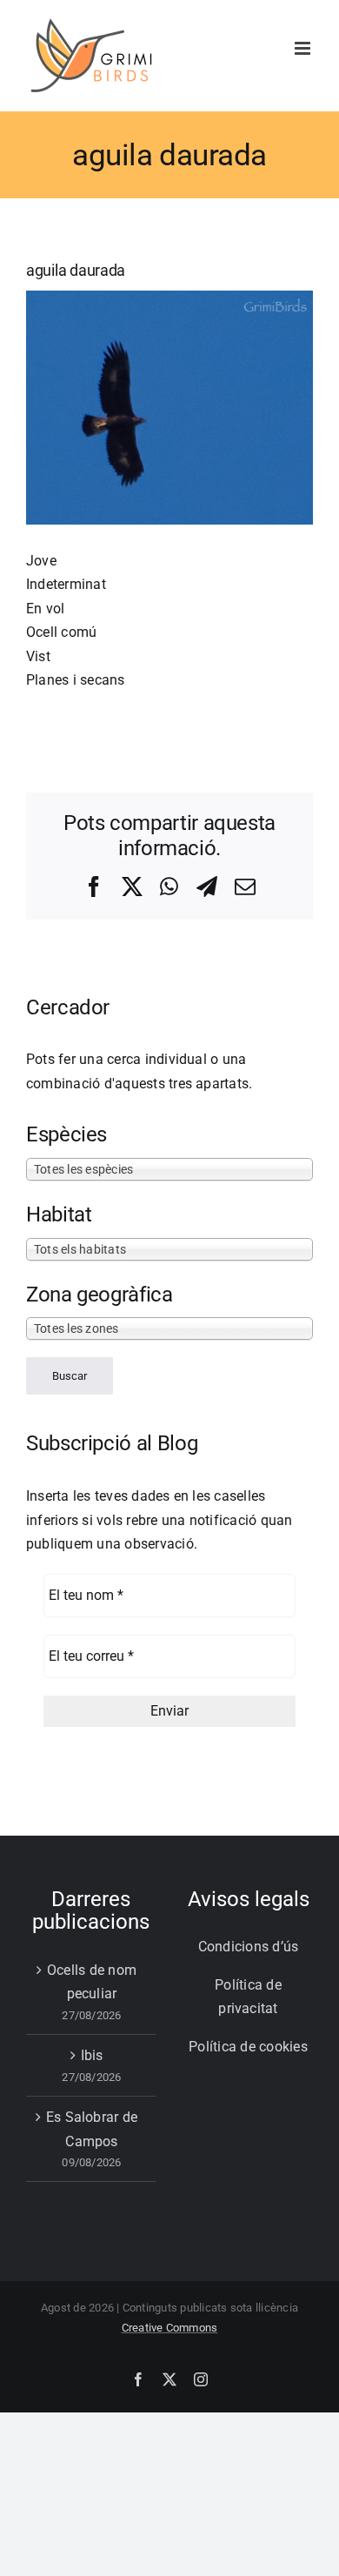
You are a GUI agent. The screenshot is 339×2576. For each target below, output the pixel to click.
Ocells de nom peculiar (92, 1982)
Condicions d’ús (249, 1947)
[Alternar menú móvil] (304, 48)
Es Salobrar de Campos (92, 2129)
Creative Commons (170, 2328)
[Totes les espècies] (169, 1168)
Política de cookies (248, 2047)
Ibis (92, 2055)
